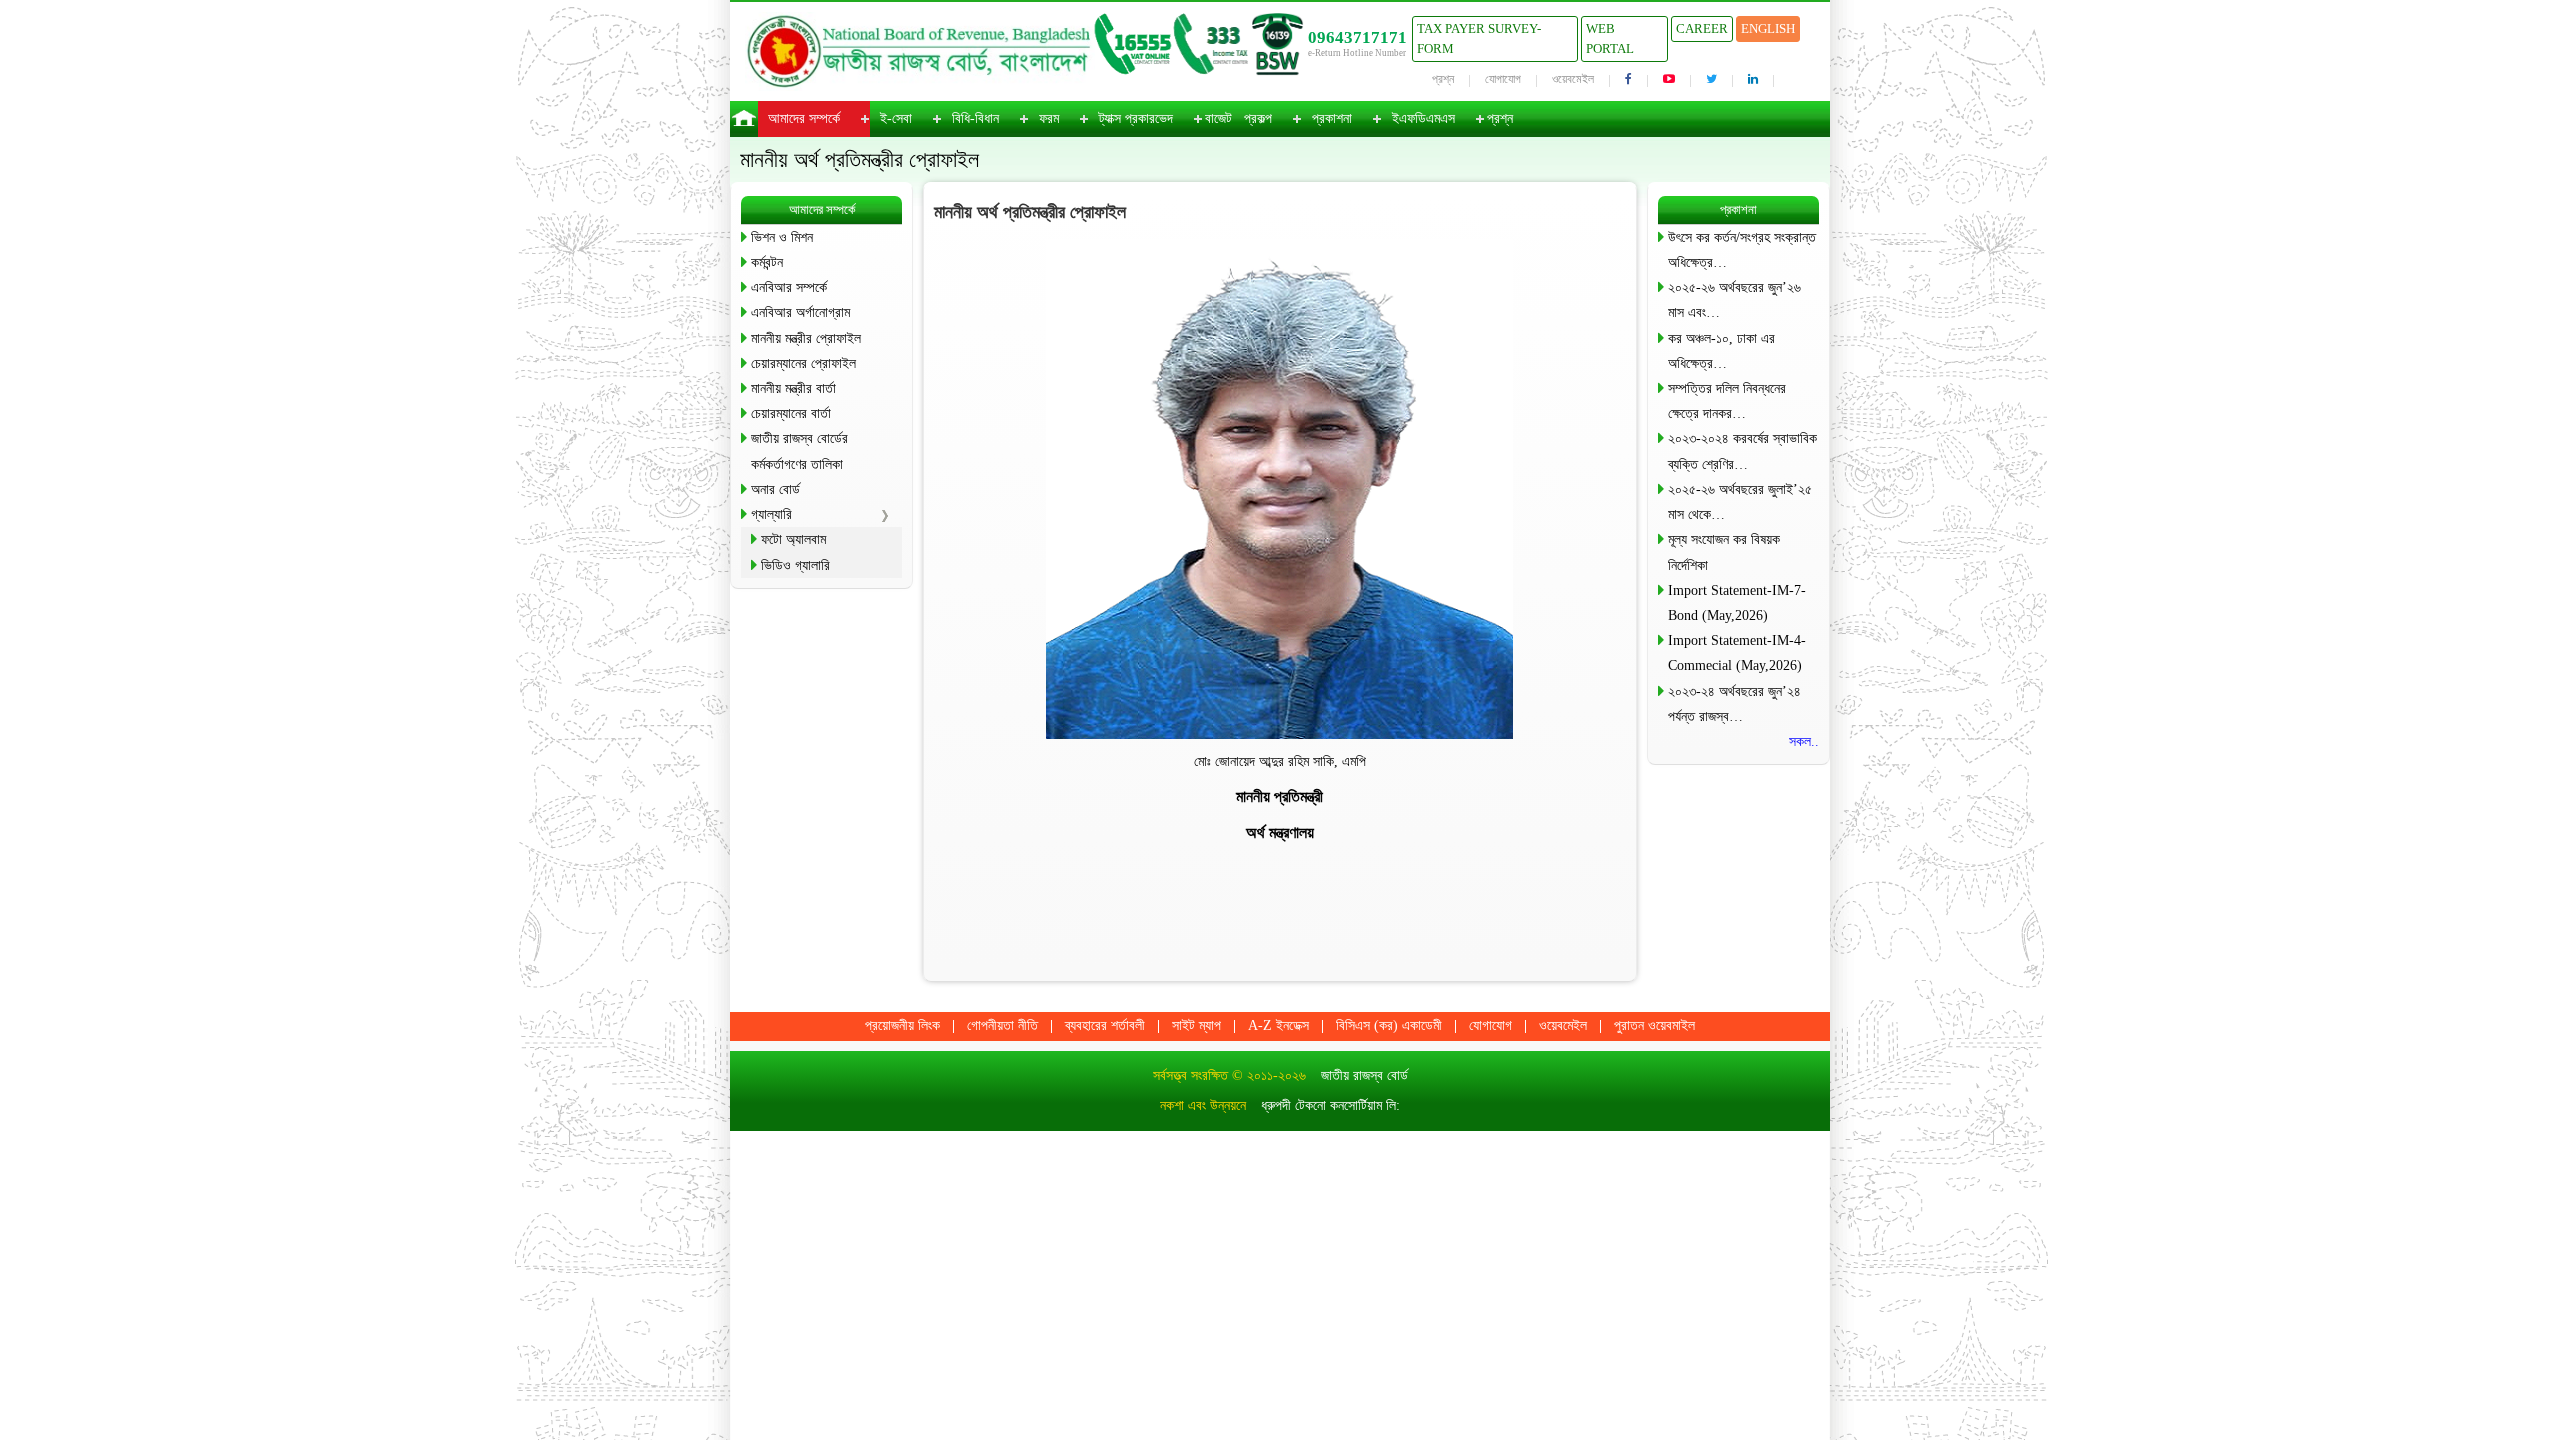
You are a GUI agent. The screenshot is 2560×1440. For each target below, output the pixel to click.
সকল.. (1804, 741)
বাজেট (1218, 118)
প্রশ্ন (1443, 79)
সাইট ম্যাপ (1196, 1025)
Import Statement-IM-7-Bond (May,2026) (1737, 603)
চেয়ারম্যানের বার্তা (791, 413)
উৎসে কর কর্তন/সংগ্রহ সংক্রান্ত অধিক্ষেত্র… (1742, 250)
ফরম (1049, 118)
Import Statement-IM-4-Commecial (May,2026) (1737, 653)
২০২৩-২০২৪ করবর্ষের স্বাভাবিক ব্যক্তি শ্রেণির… (1742, 451)
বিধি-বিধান (975, 118)
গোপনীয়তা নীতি (1002, 1025)
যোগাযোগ (1503, 79)
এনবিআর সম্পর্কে (789, 287)
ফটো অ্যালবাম (793, 539)
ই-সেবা (896, 118)
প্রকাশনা (1332, 118)
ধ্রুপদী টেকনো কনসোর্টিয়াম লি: (1330, 1105)
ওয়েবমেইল (1573, 79)
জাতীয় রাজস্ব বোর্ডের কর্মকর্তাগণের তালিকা (799, 451)
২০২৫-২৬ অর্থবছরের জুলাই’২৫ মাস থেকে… (1740, 502)
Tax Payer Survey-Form (1479, 38)
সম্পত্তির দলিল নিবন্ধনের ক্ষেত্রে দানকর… (1727, 401)
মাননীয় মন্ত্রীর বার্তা (793, 388)
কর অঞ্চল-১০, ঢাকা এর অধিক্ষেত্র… (1721, 351)
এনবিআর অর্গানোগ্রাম (800, 312)
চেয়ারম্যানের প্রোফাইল (803, 363)
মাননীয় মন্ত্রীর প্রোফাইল (806, 338)
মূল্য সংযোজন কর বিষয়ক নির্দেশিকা (1724, 552)
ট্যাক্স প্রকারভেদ (1136, 118)
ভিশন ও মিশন (782, 237)
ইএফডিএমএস (1423, 118)
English (1768, 28)
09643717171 (1357, 37)
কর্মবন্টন (767, 262)
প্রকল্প (1258, 118)
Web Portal (1610, 38)
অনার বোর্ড (775, 489)
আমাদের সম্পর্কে (804, 118)
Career (1702, 28)
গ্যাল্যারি (771, 514)
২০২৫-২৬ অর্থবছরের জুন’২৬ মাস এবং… (1734, 300)
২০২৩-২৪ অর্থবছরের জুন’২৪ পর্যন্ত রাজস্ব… (1734, 704)
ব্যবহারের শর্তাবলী (1105, 1025)
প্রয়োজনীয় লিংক (902, 1025)
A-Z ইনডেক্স (1278, 1025)
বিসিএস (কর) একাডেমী (1389, 1025)
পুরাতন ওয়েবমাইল (1654, 1025)
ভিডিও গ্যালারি (795, 565)
